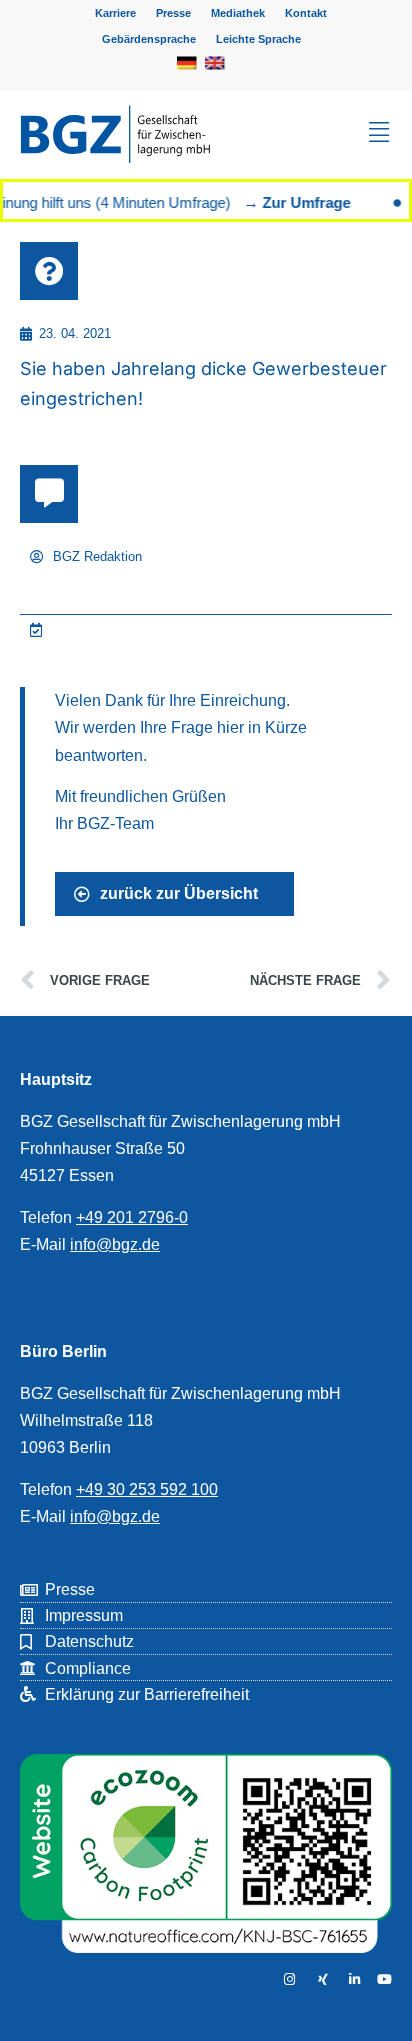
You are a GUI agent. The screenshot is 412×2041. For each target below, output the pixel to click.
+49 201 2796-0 (132, 1217)
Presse (173, 13)
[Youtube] (384, 1979)
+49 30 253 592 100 (147, 1489)
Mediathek (238, 13)
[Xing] (319, 1979)
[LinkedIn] (352, 1979)
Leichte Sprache (258, 39)
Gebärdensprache (149, 39)
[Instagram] (287, 1979)
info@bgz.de (115, 1244)
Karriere (115, 13)
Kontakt (306, 13)
